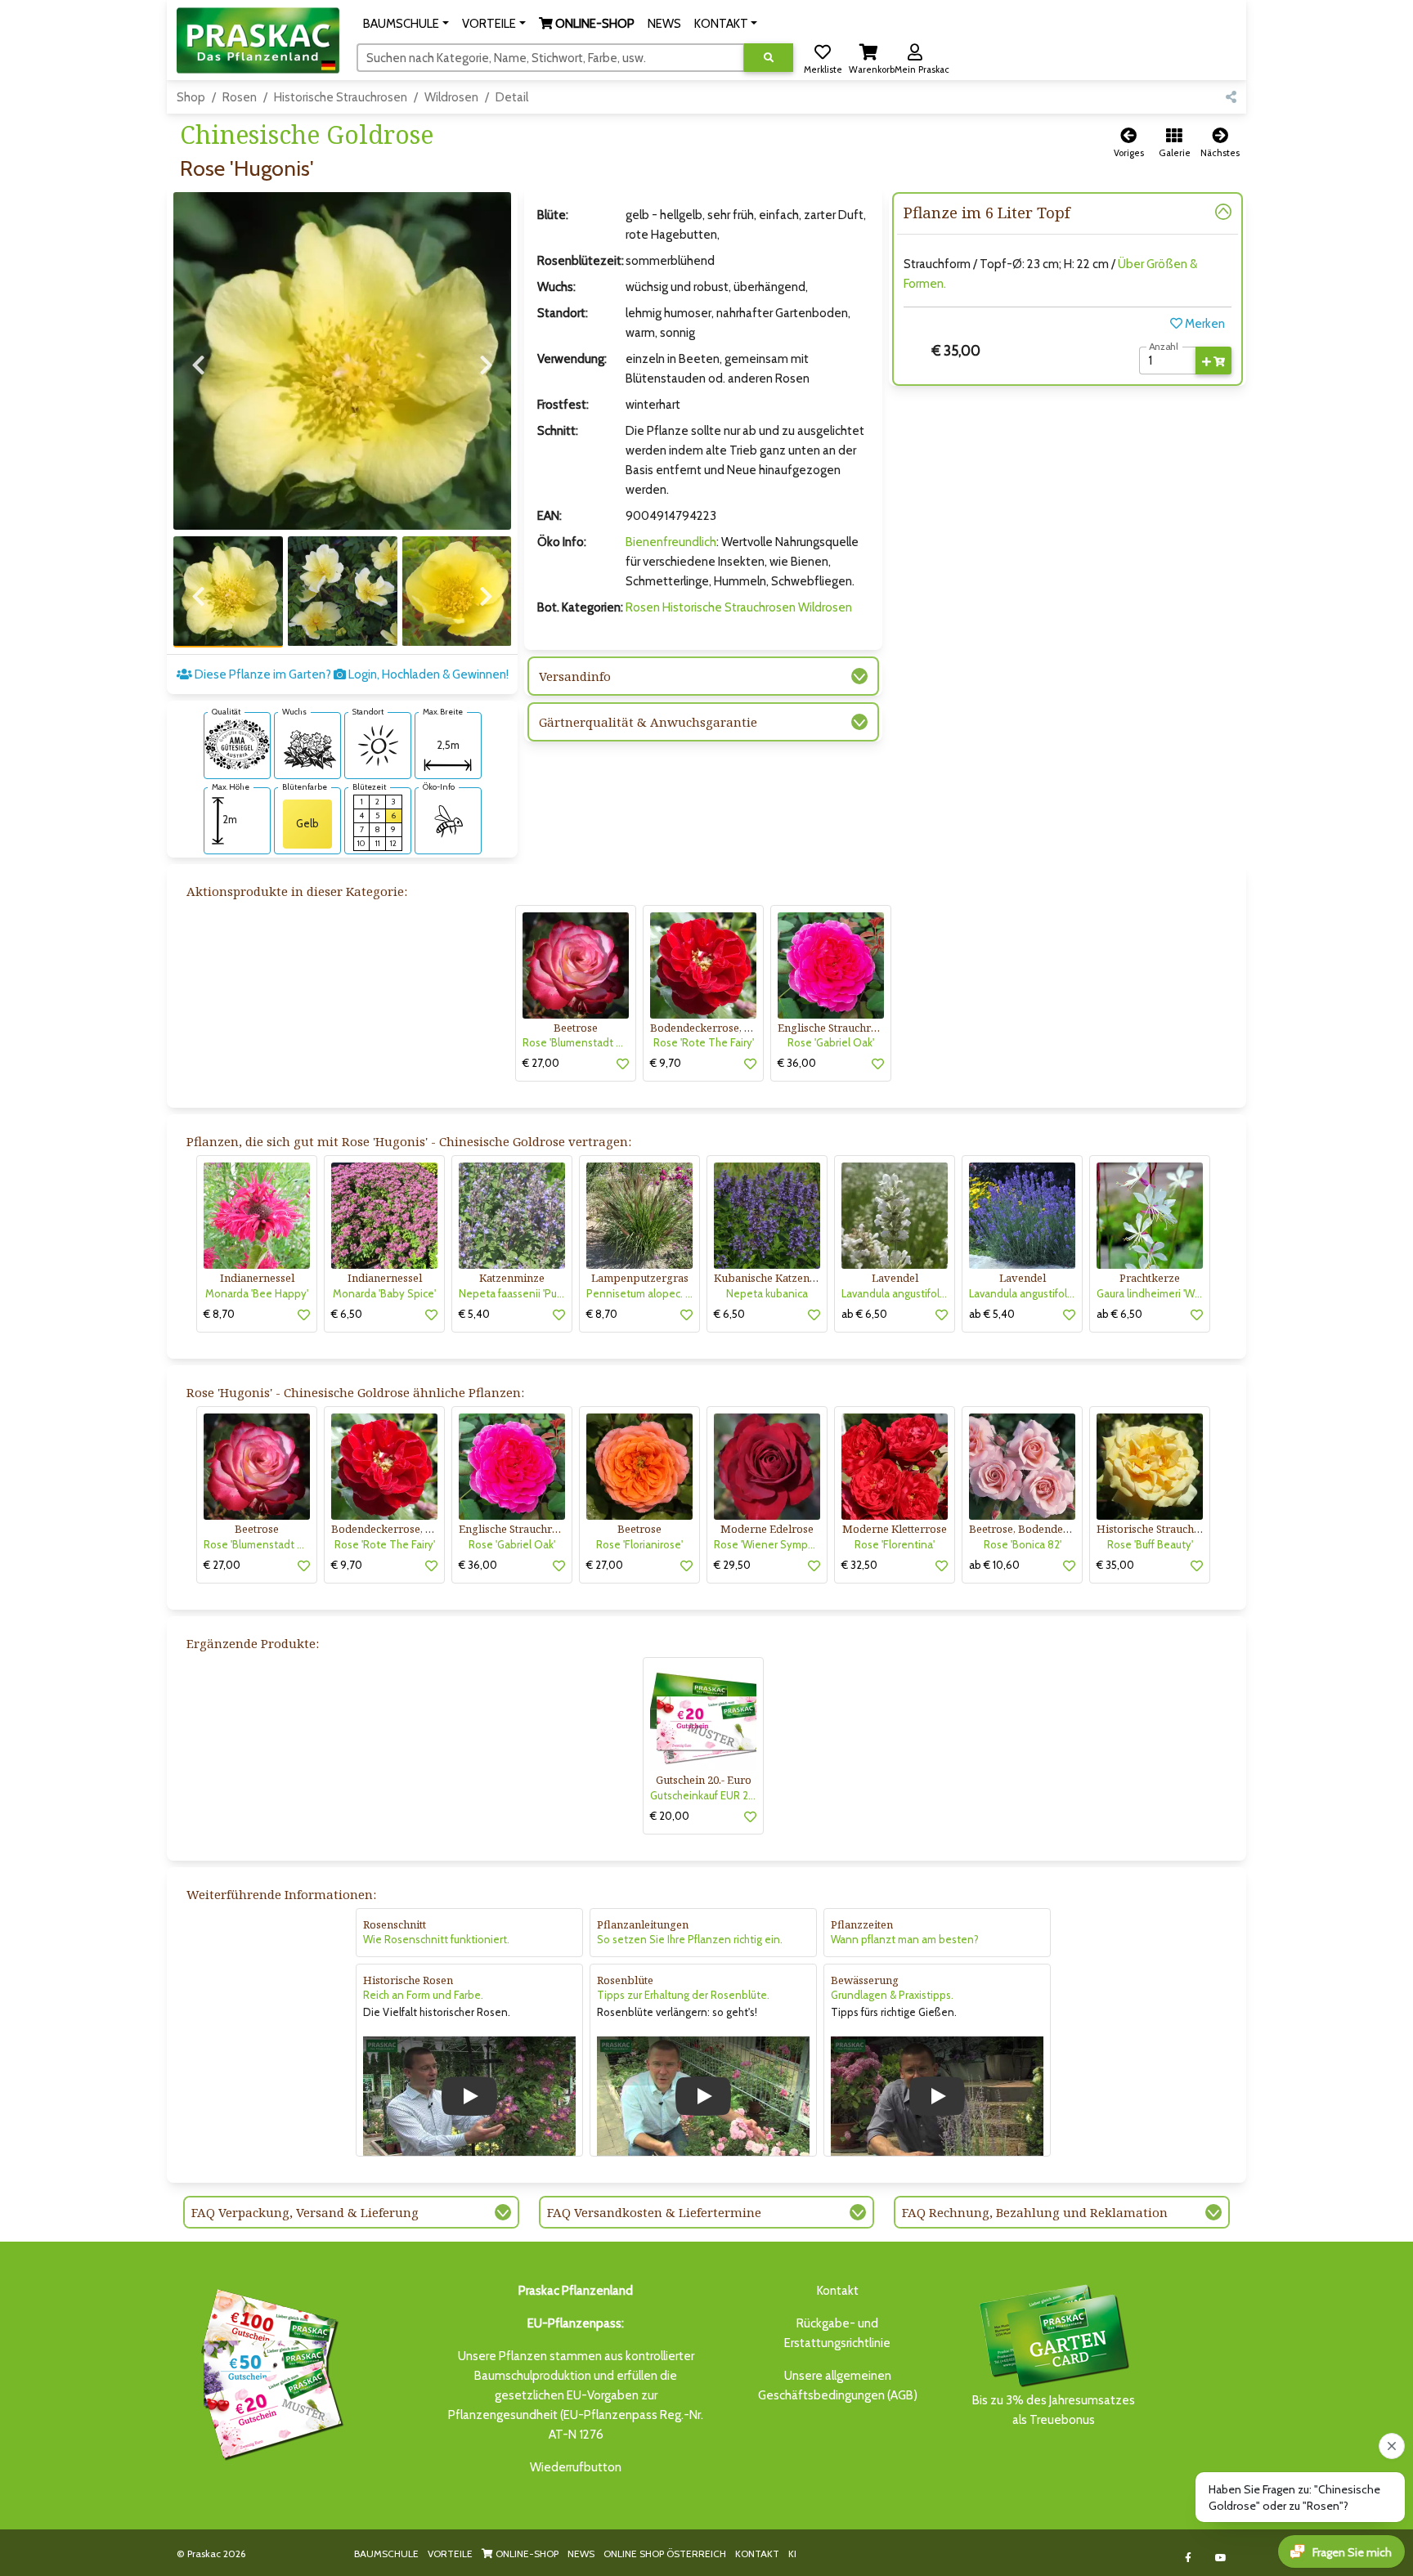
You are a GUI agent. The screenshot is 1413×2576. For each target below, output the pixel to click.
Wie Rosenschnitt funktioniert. (436, 1939)
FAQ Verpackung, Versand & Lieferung (305, 2212)
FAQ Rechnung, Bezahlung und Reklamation (1035, 2212)
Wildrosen (451, 97)
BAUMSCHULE (386, 2554)
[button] (406, 24)
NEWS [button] (664, 24)
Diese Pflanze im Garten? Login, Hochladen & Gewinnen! (350, 674)
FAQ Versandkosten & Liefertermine (654, 2212)
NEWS (581, 2554)
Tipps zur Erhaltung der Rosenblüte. (683, 1995)
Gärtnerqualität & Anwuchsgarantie (648, 722)
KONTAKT (757, 2554)
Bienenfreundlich (671, 542)
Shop (191, 97)
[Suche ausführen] (769, 58)
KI (792, 2554)
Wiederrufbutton (576, 2467)
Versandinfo (575, 676)
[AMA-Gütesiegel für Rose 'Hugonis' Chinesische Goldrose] (237, 743)
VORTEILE (450, 2554)
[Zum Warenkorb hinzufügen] (1213, 361)
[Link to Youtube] (1221, 2558)
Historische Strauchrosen (341, 97)
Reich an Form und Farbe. (423, 1995)
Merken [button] (1204, 324)
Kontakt (838, 2291)
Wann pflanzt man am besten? (905, 1939)
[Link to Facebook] (1189, 2558)
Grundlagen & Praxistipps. (892, 1995)
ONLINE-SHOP (526, 2554)
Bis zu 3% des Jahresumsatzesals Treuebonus (1054, 2410)
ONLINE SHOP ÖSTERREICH (665, 2554)
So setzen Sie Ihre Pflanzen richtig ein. (690, 1939)
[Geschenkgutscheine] (268, 2372)
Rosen (240, 97)
